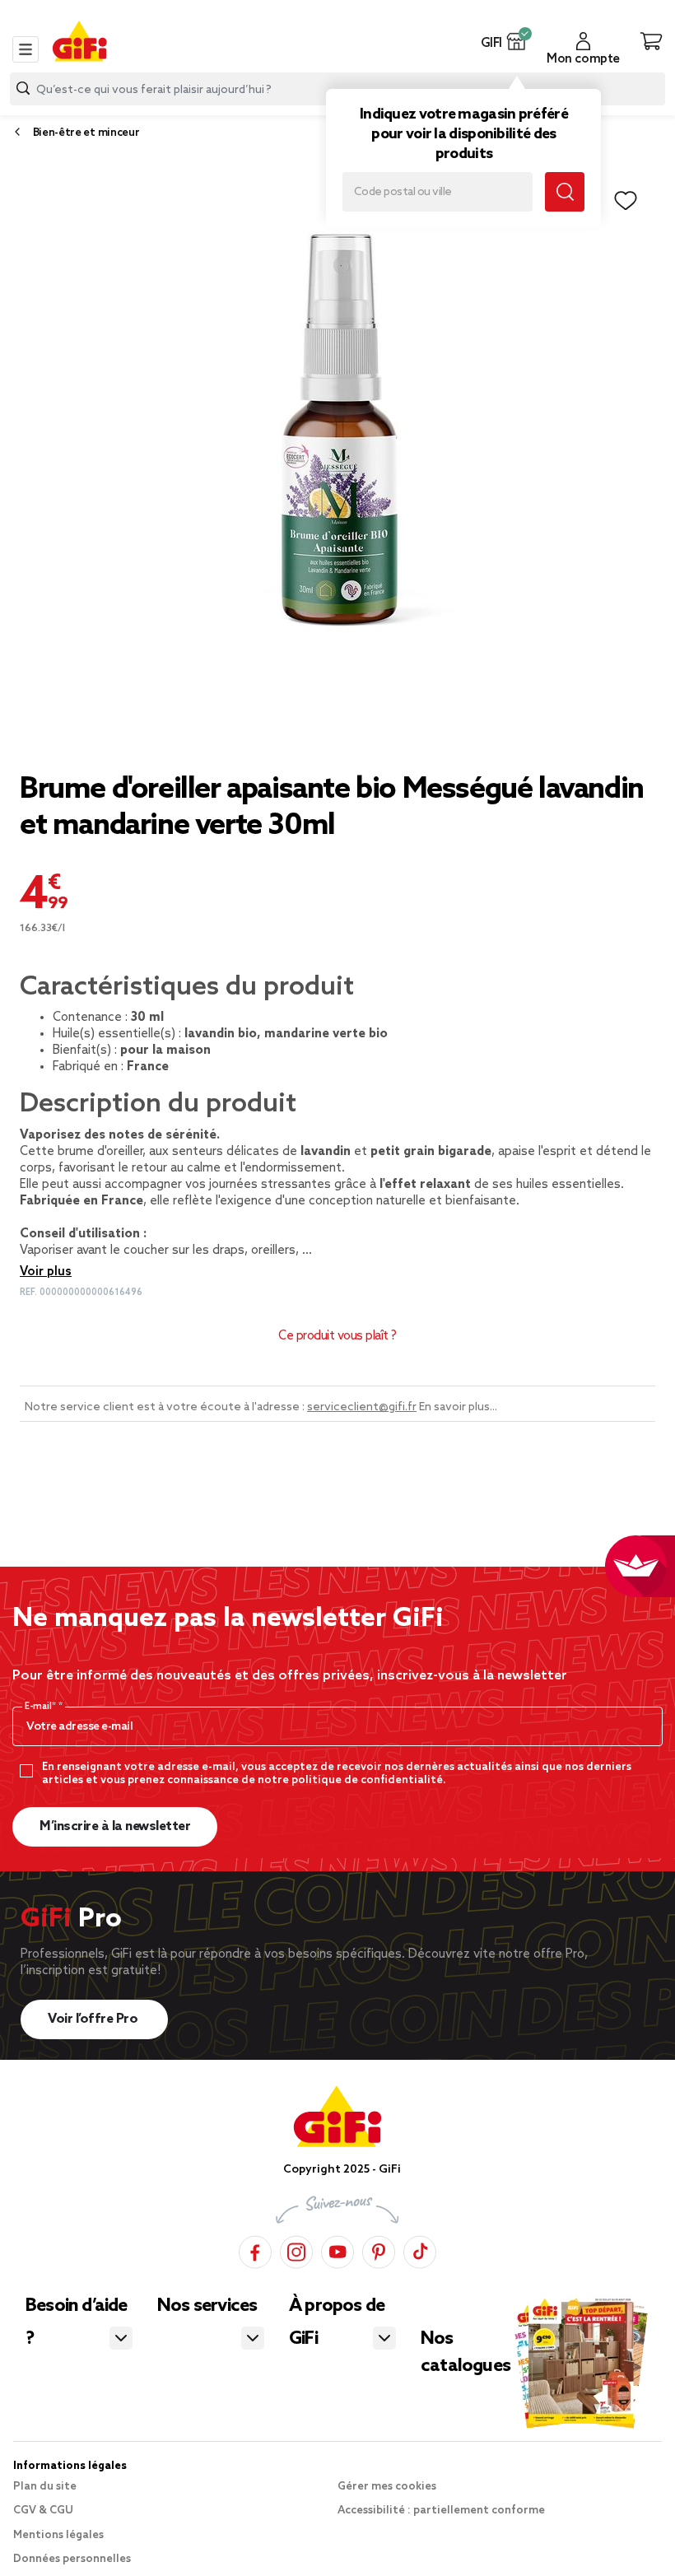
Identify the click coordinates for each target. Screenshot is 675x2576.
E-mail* (42, 1707)
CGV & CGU (43, 2511)
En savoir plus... (458, 1407)
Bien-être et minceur (86, 133)
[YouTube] (337, 2250)
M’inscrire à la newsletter (115, 1826)
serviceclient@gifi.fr (362, 1407)
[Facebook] (255, 2250)
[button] (517, 41)
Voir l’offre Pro (94, 2019)
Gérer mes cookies (387, 2487)
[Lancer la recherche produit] (23, 89)
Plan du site (45, 2487)
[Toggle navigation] (26, 49)
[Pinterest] (379, 2250)
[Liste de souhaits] (626, 201)
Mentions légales (58, 2535)
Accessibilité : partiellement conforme (441, 2511)
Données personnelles (72, 2559)
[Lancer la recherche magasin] (565, 192)
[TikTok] (420, 2250)
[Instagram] (296, 2250)
